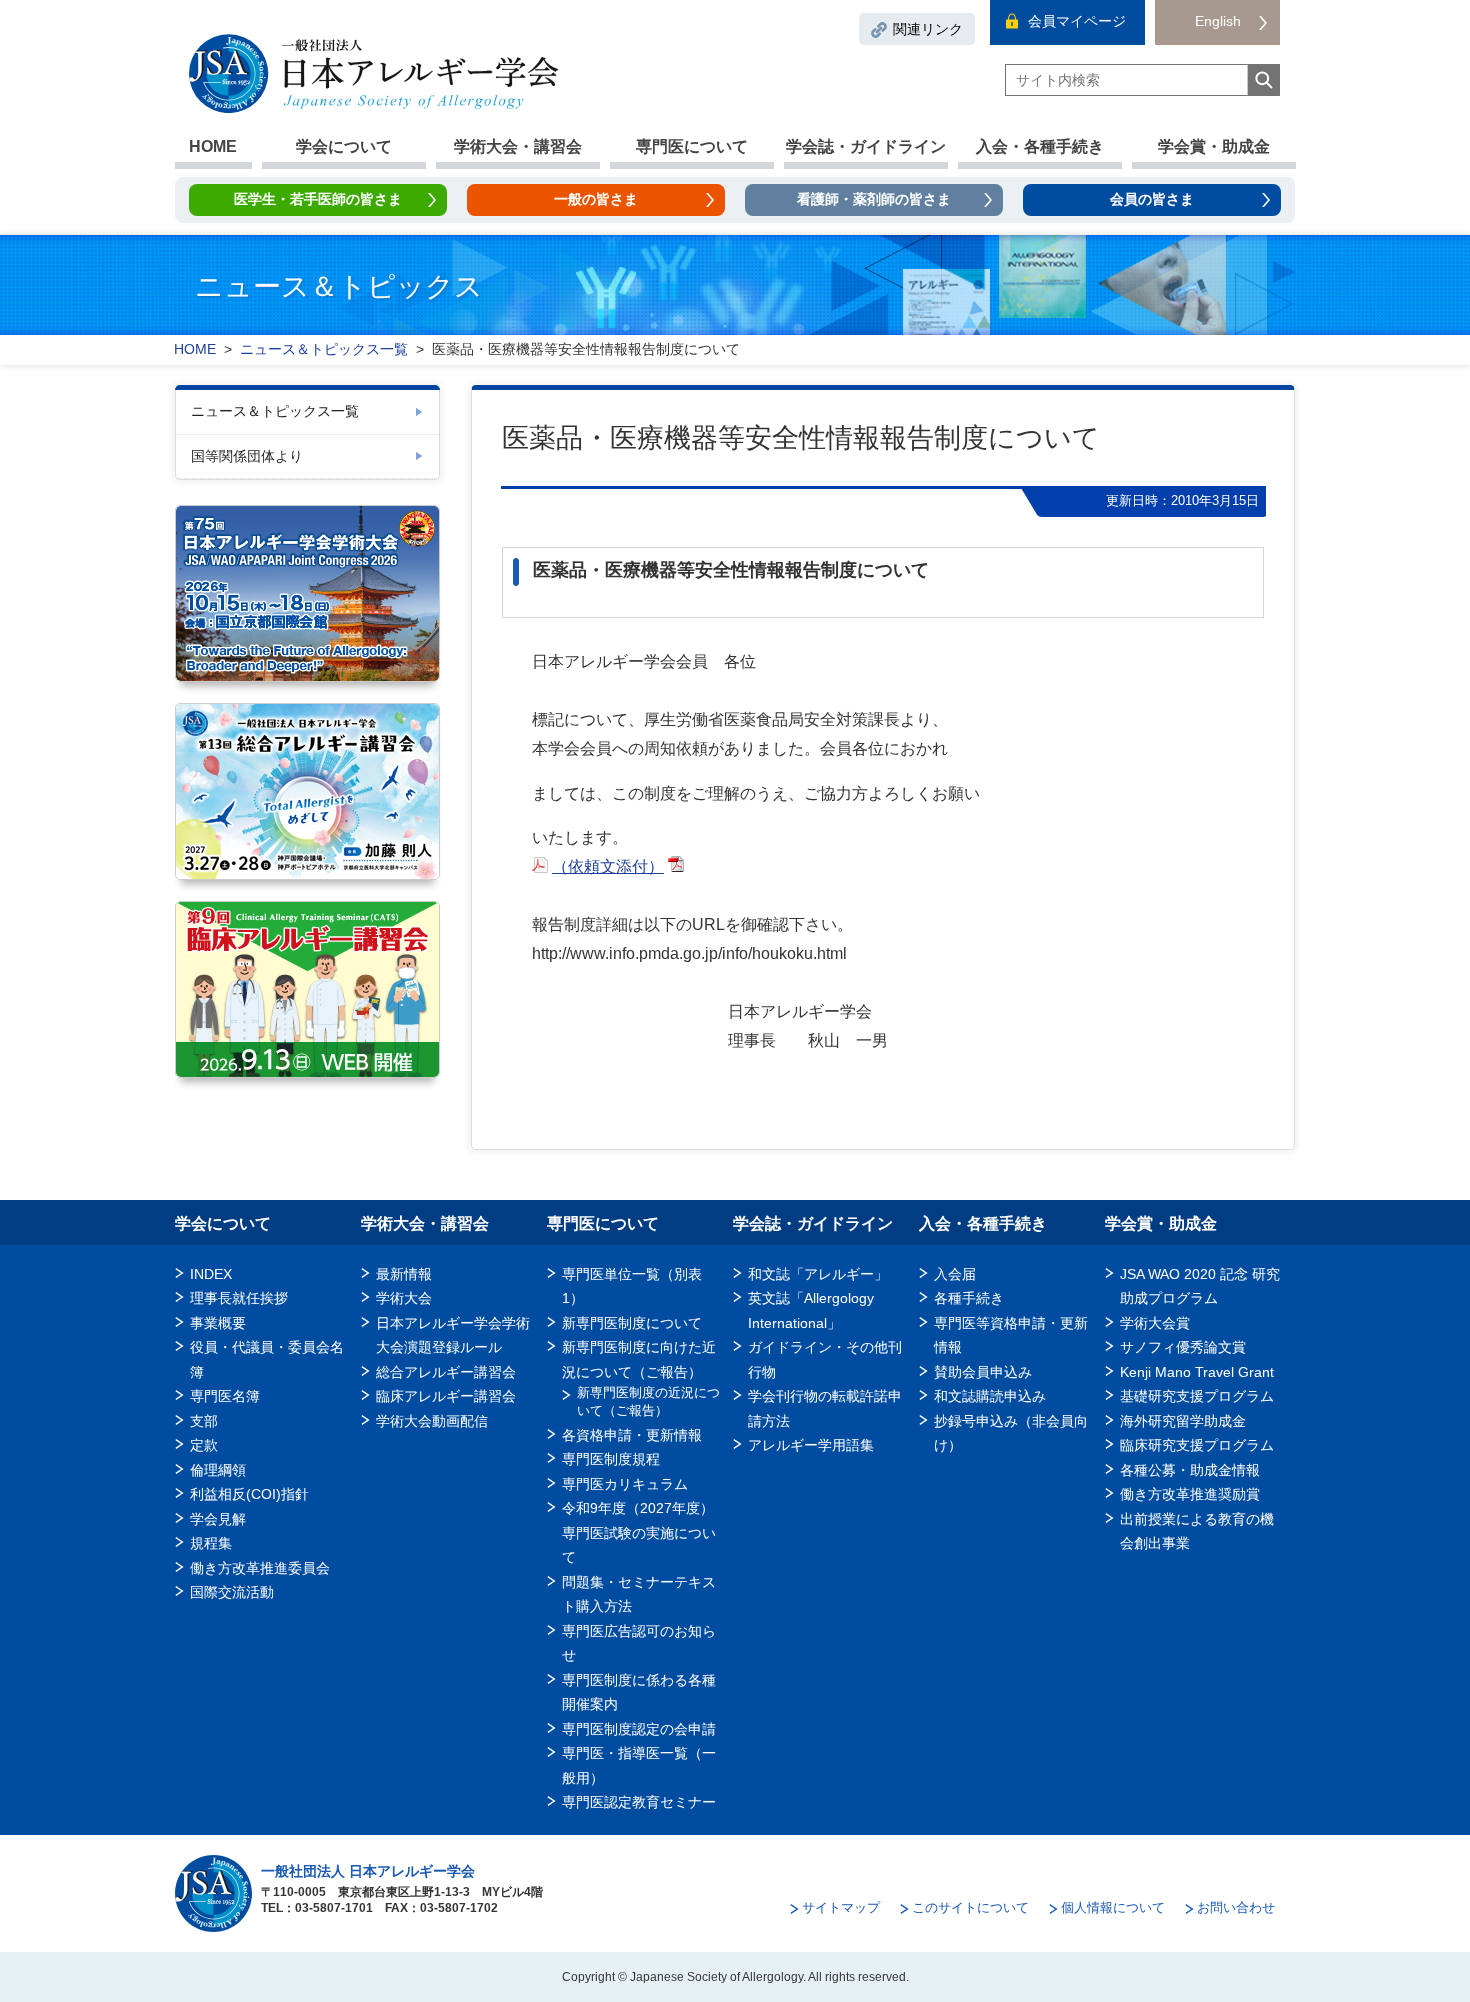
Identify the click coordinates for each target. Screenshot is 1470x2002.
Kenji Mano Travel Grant (1197, 1372)
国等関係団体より (247, 456)
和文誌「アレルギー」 (818, 1274)
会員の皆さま (1152, 199)
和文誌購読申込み (990, 1396)
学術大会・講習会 (518, 146)
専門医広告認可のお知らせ (639, 1643)
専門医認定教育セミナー (639, 1802)
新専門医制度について (632, 1323)
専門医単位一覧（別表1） (632, 1286)
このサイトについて (970, 1907)
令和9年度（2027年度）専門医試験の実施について (639, 1532)
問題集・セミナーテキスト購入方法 (639, 1594)
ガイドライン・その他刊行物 (825, 1359)
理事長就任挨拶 (239, 1298)
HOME (213, 146)
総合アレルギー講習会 (446, 1372)
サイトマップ (841, 1907)
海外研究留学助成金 (1183, 1421)
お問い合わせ (1236, 1907)
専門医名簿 (225, 1396)
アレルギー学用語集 (811, 1445)
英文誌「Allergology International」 (811, 1310)
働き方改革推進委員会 (260, 1568)
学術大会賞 (1155, 1323)
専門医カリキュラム (625, 1484)
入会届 (955, 1274)
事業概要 (218, 1323)
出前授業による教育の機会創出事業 (1197, 1531)
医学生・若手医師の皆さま (318, 199)
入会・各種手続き (1040, 146)
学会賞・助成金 (1214, 146)
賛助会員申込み (983, 1372)
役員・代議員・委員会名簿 (267, 1359)
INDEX (211, 1274)
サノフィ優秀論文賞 (1183, 1347)
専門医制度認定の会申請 (639, 1729)
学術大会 (404, 1298)
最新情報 (404, 1274)
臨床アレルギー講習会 (446, 1396)
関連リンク (928, 29)
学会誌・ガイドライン (866, 146)
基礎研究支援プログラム (1197, 1396)
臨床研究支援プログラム (1197, 1445)
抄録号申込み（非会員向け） (1011, 1433)
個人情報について (1113, 1907)
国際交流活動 (232, 1592)
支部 (204, 1421)
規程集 (211, 1543)
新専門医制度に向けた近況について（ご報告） (639, 1359)
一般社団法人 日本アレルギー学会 (368, 1871)
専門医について (692, 146)
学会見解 (218, 1519)
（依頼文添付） (608, 866)
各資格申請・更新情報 (632, 1435)
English (1218, 21)
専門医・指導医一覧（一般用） (639, 1765)
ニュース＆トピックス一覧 (275, 411)
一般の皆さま (596, 199)
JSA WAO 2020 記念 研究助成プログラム (1200, 1286)
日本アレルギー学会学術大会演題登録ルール (453, 1335)
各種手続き (969, 1298)
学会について (344, 146)
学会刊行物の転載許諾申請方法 (825, 1408)
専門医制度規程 (611, 1459)
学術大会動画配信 (432, 1421)
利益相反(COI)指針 (249, 1494)
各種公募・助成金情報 (1190, 1470)
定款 (204, 1445)
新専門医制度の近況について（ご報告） (648, 1401)
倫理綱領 (218, 1470)
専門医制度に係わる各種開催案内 (639, 1692)
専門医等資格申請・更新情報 (1011, 1335)
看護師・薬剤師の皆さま (874, 199)
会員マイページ (1077, 21)
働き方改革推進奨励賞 (1197, 1494)
